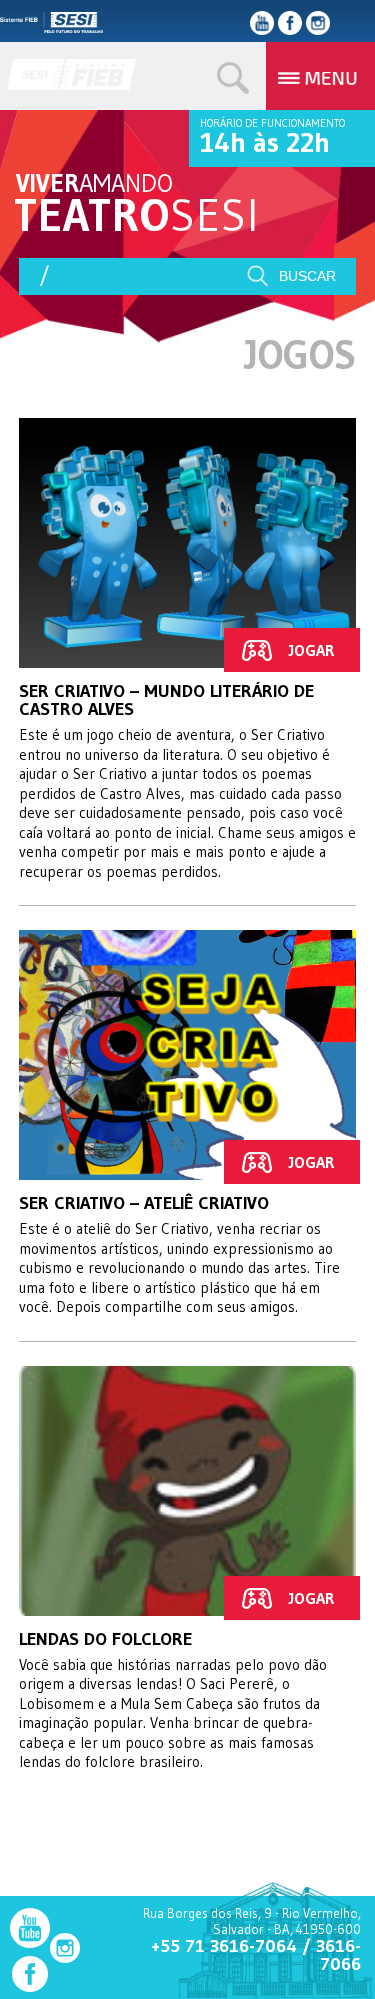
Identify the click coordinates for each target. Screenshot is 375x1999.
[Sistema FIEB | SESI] (76, 84)
